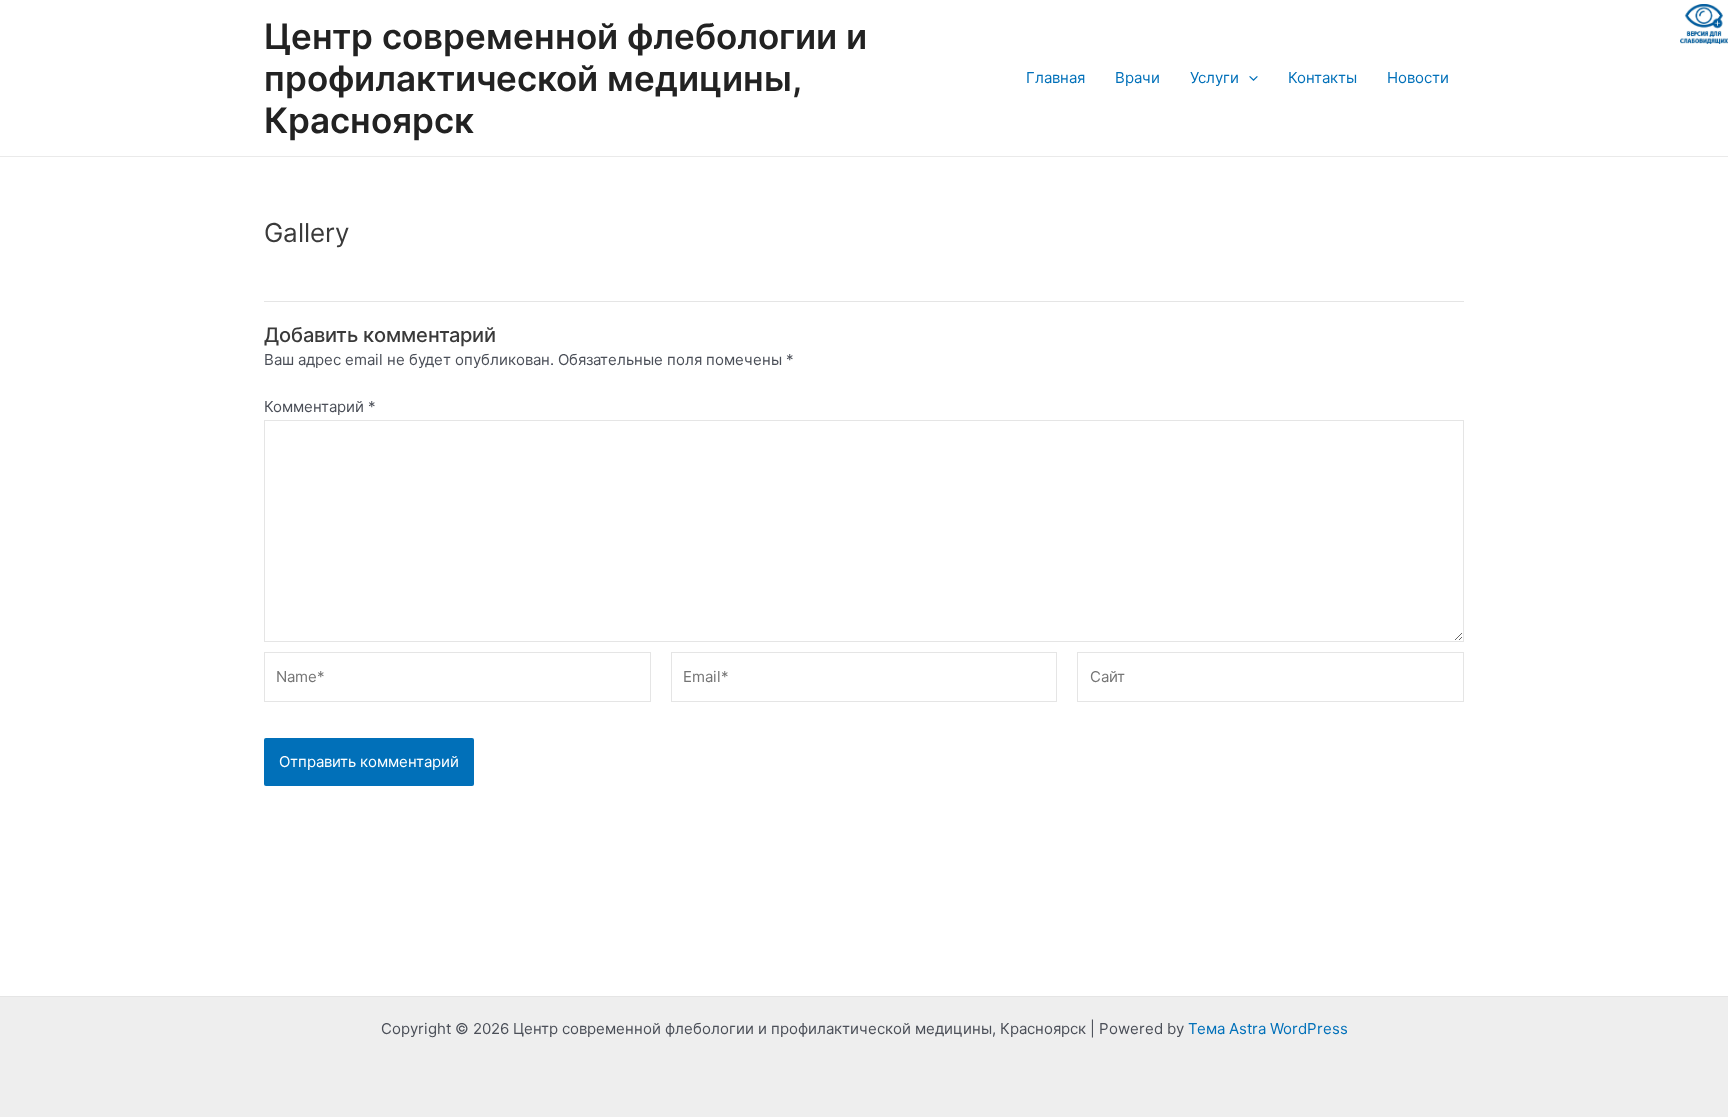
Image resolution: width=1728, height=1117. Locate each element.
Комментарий (320, 406)
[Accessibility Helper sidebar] (1704, 24)
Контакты (1322, 77)
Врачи (1137, 77)
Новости (1418, 77)
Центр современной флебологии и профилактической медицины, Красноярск (565, 78)
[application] (1248, 78)
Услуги (1214, 77)
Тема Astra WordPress (1268, 1028)
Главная (1055, 77)
